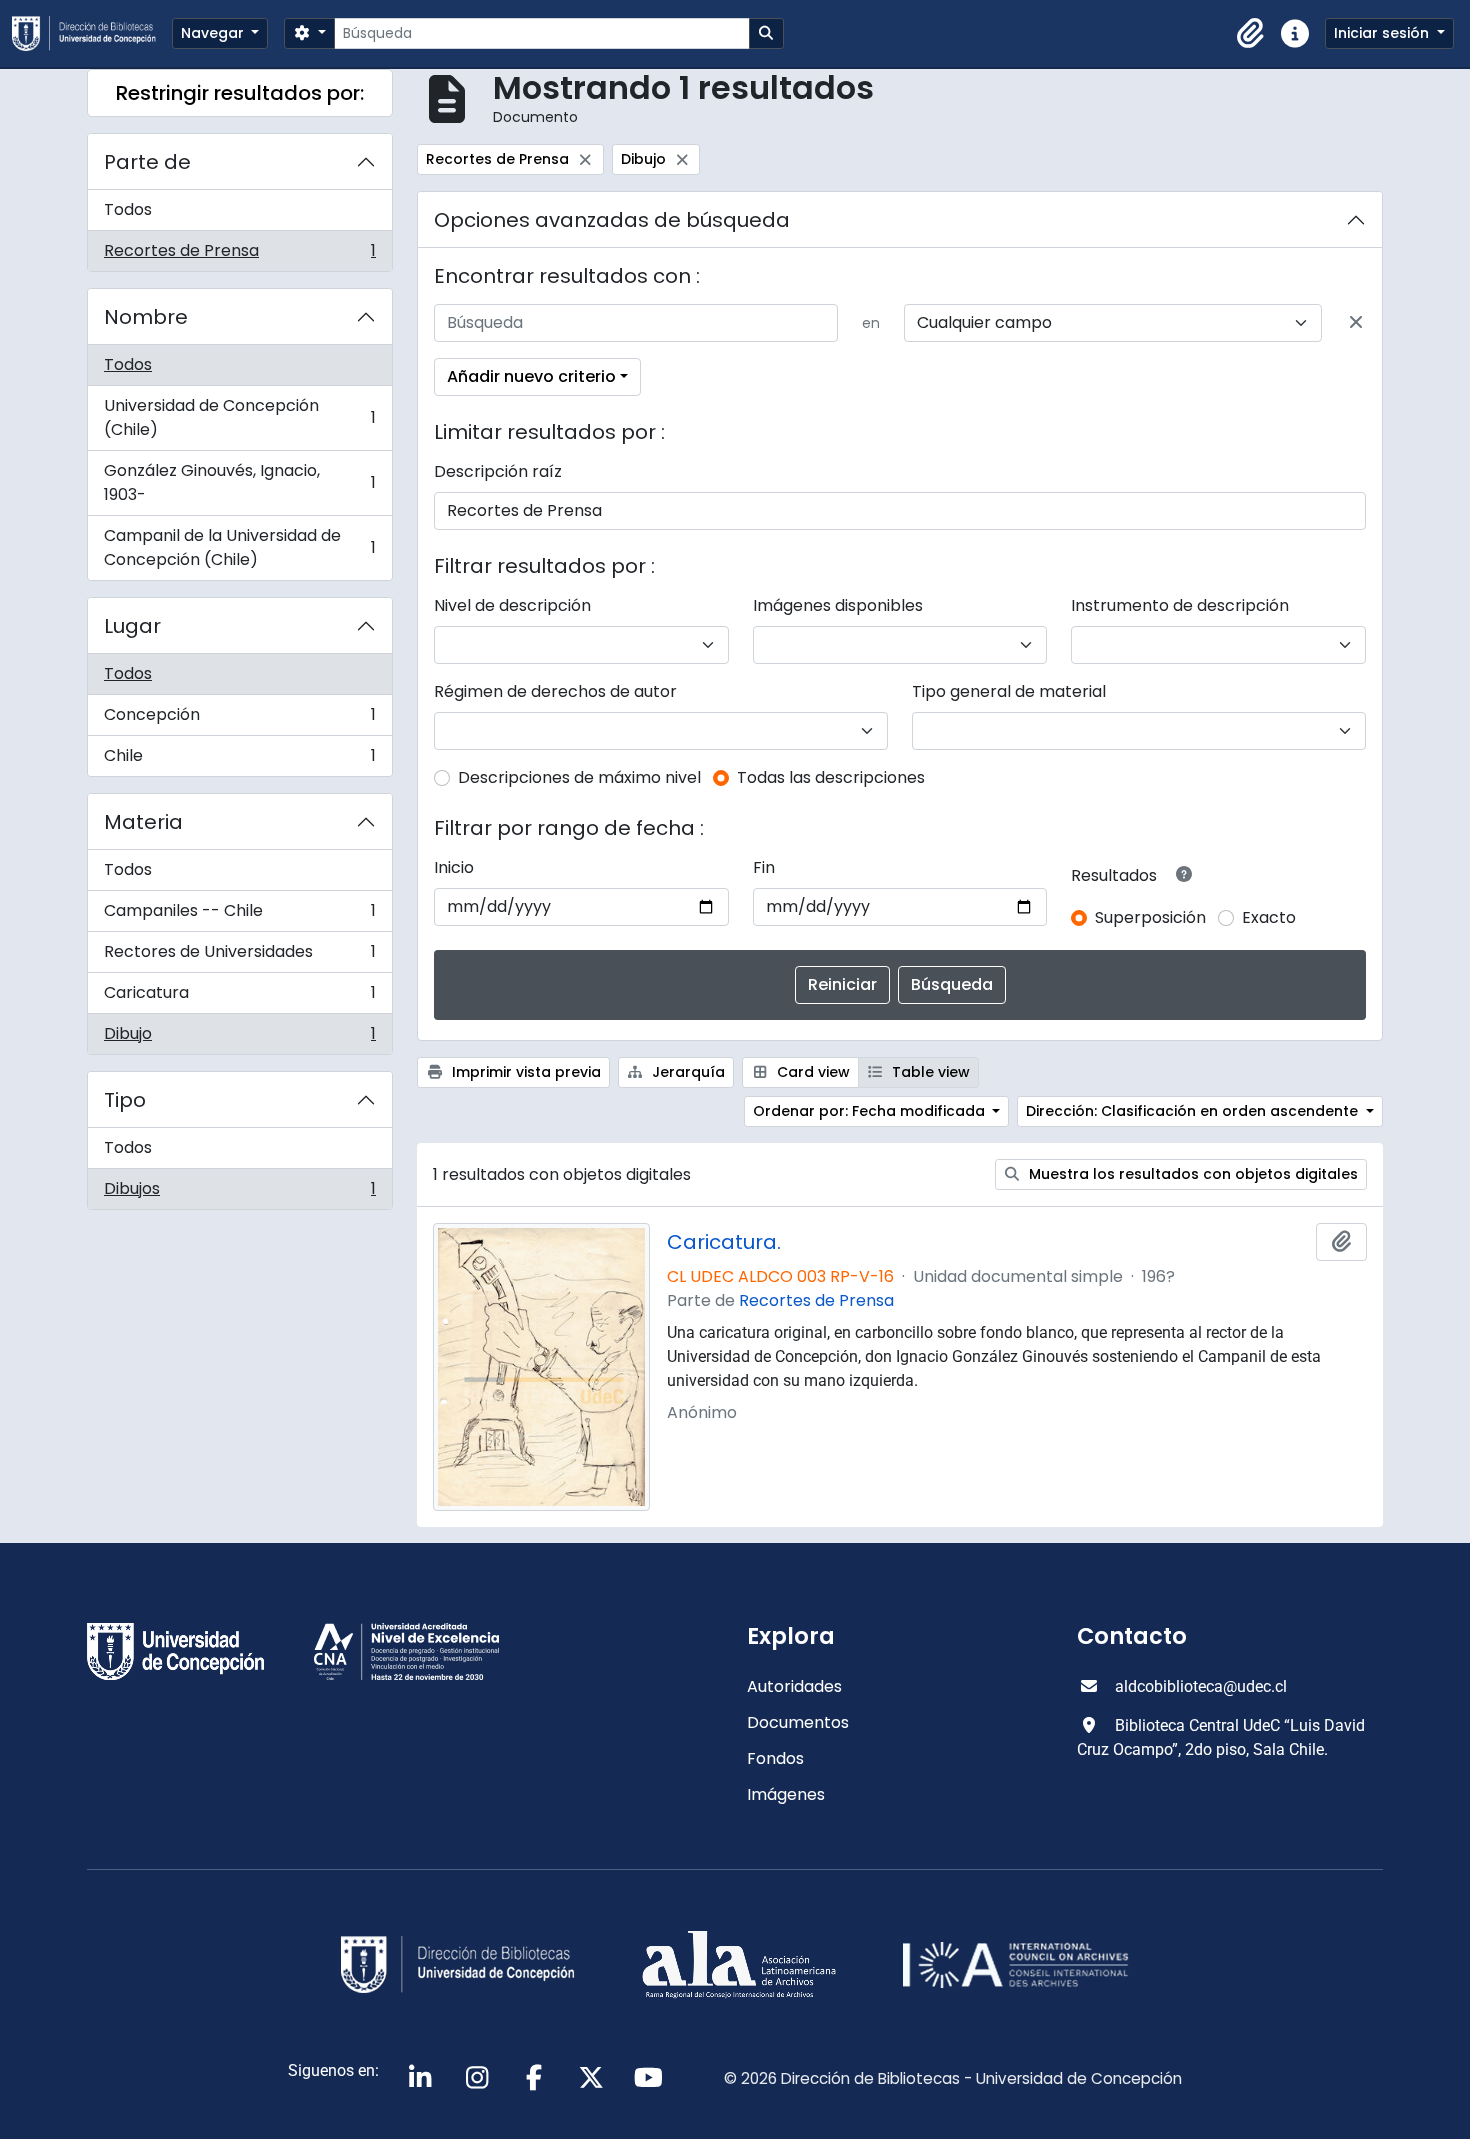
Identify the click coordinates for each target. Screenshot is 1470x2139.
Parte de (147, 162)
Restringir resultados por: (240, 93)
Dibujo (239, 1038)
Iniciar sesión (1383, 33)
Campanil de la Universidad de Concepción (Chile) (239, 547)
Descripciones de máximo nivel (579, 777)
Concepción (239, 719)
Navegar (214, 33)
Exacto (1269, 917)
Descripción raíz (498, 471)
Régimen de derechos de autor (555, 691)
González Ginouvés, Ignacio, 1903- (239, 482)
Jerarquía (686, 1072)
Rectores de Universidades (239, 956)
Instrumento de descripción (1180, 605)
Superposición (1150, 917)
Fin (764, 867)
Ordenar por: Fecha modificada (871, 1111)
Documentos (798, 1722)
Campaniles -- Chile (239, 915)
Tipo (125, 1100)
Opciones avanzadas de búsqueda (612, 220)
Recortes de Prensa (239, 255)
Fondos (775, 1758)
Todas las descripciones (831, 777)
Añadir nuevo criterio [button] (531, 376)
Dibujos (239, 1193)
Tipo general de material (1009, 691)
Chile (239, 760)
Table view (929, 1072)
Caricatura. (724, 1242)
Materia (143, 822)
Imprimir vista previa (524, 1072)
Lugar (132, 626)
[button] (1251, 34)
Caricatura (239, 997)
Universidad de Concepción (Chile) (239, 417)
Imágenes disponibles (838, 605)
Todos (128, 209)
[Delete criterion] (1356, 323)
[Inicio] (92, 33)
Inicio (454, 867)
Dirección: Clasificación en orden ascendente (1194, 1111)
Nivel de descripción (512, 605)
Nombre (146, 317)
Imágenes (786, 1794)
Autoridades (794, 1686)
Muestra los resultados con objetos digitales (1191, 1174)
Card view (811, 1072)
